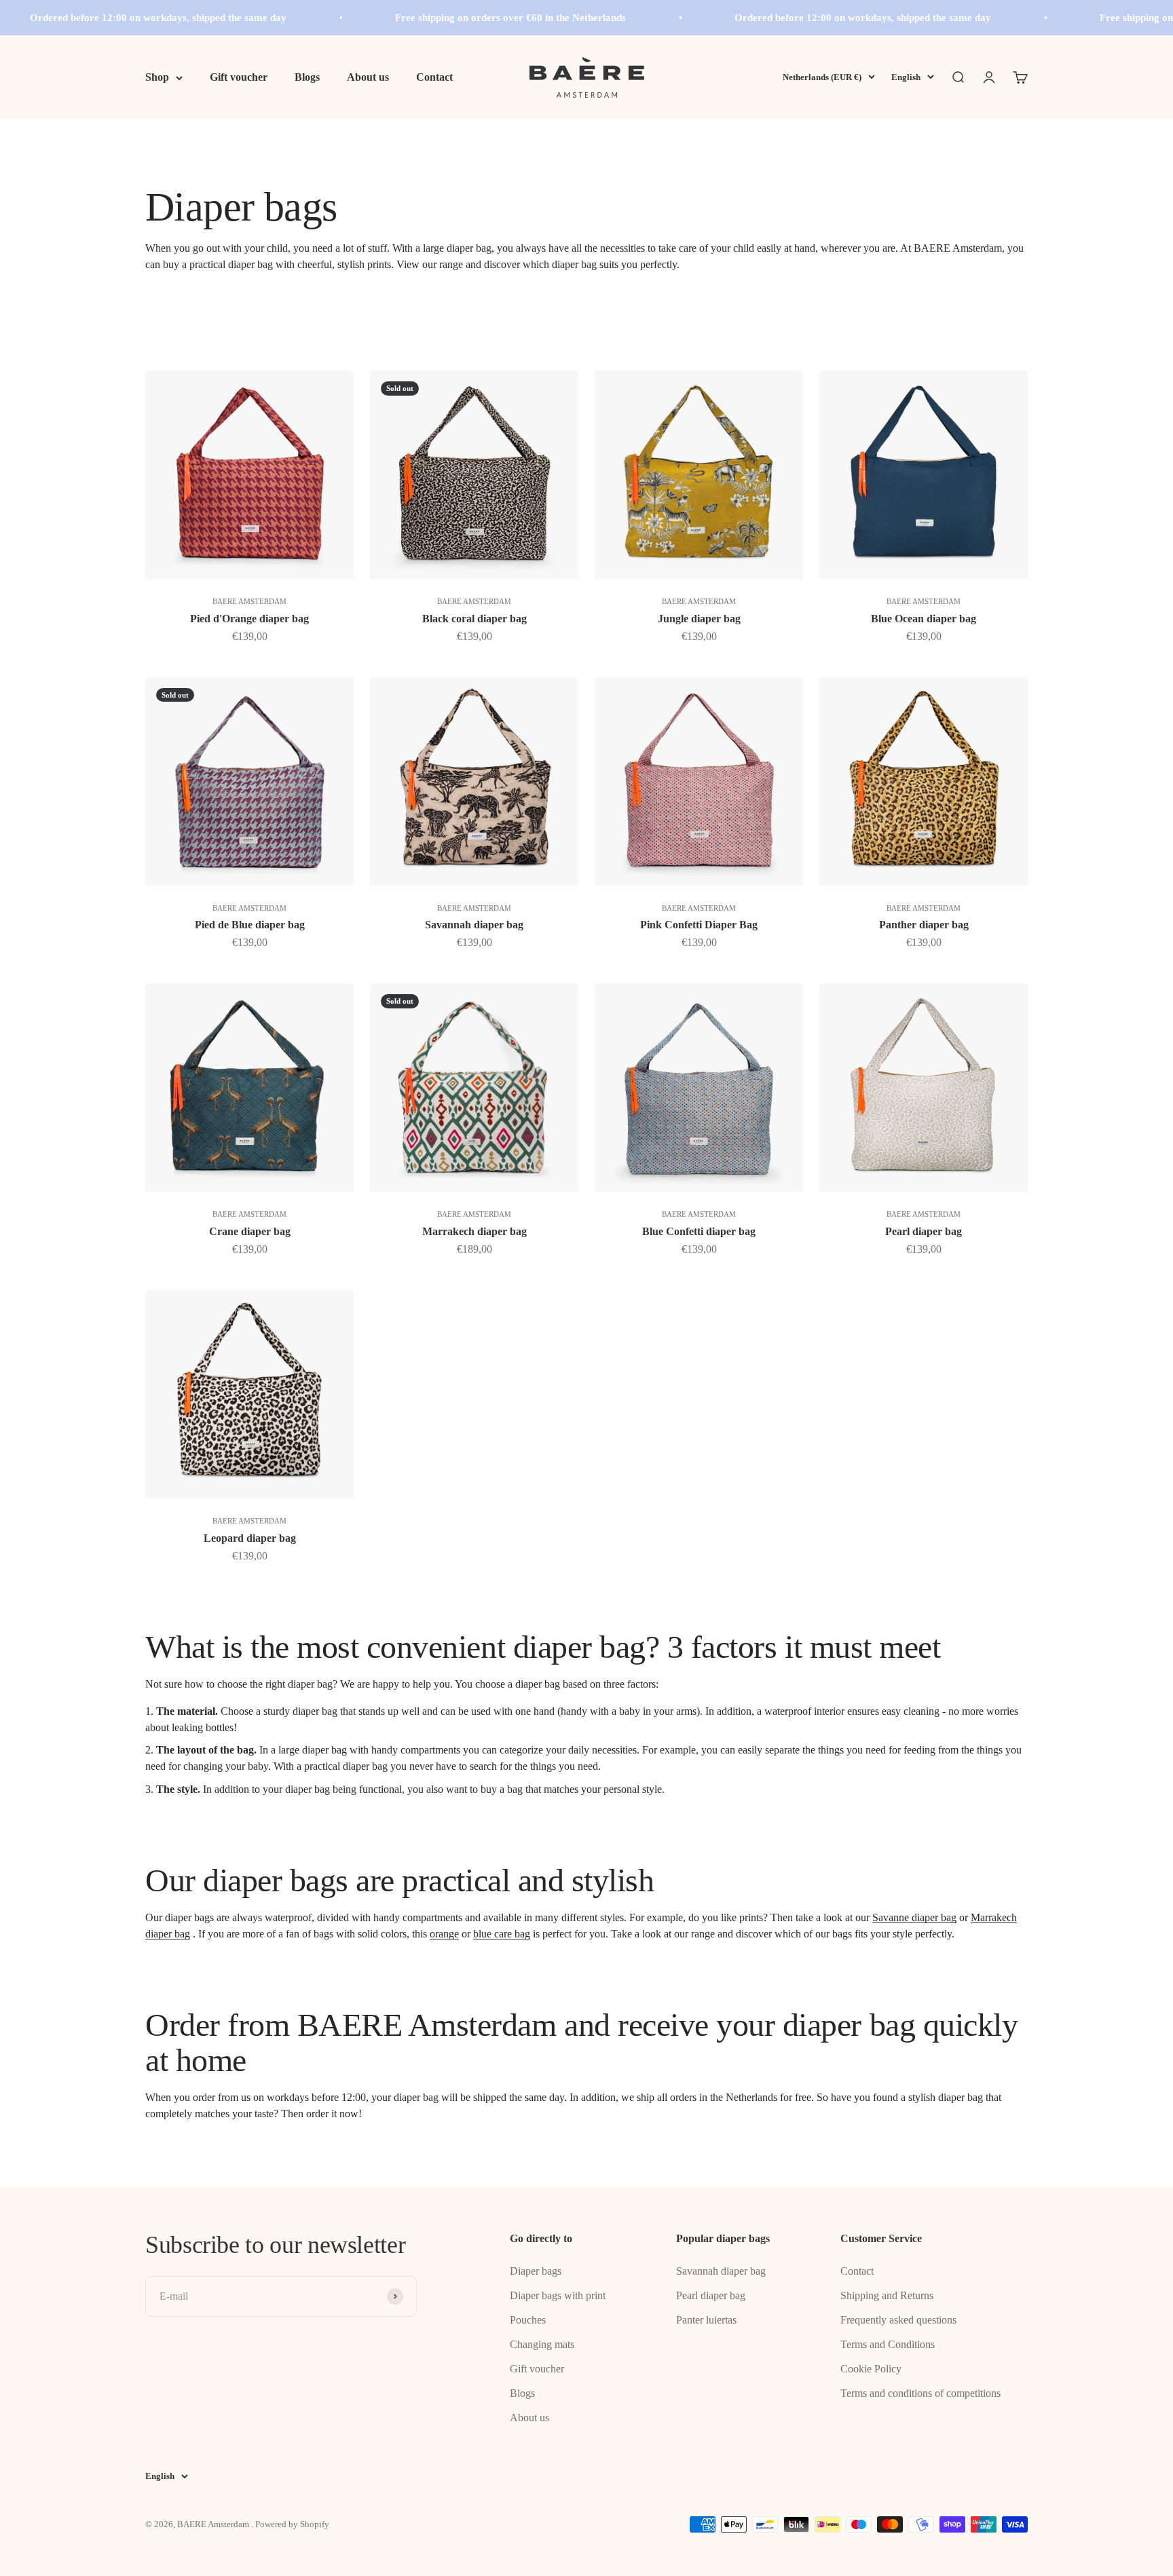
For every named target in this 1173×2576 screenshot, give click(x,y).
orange (444, 1934)
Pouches (528, 2320)
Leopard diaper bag (250, 1538)
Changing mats (542, 2344)
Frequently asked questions (898, 2320)
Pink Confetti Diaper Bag (699, 925)
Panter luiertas (706, 2320)
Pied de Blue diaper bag (250, 925)
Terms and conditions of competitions (920, 2393)
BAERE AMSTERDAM (249, 601)
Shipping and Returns (887, 2295)
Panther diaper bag (924, 925)
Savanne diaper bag (914, 1917)
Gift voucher (239, 77)
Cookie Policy (871, 2369)
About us (368, 77)
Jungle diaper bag (699, 619)
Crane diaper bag (250, 1231)
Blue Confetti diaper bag (699, 1231)
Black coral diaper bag (474, 619)
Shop (157, 77)
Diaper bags (536, 2271)
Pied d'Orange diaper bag (249, 619)
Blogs (307, 77)
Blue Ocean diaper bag (924, 619)
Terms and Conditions (888, 2344)
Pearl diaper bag (924, 1231)
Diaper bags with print (558, 2295)
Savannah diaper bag (474, 925)
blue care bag (502, 1934)
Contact (434, 77)
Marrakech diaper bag (474, 1231)
